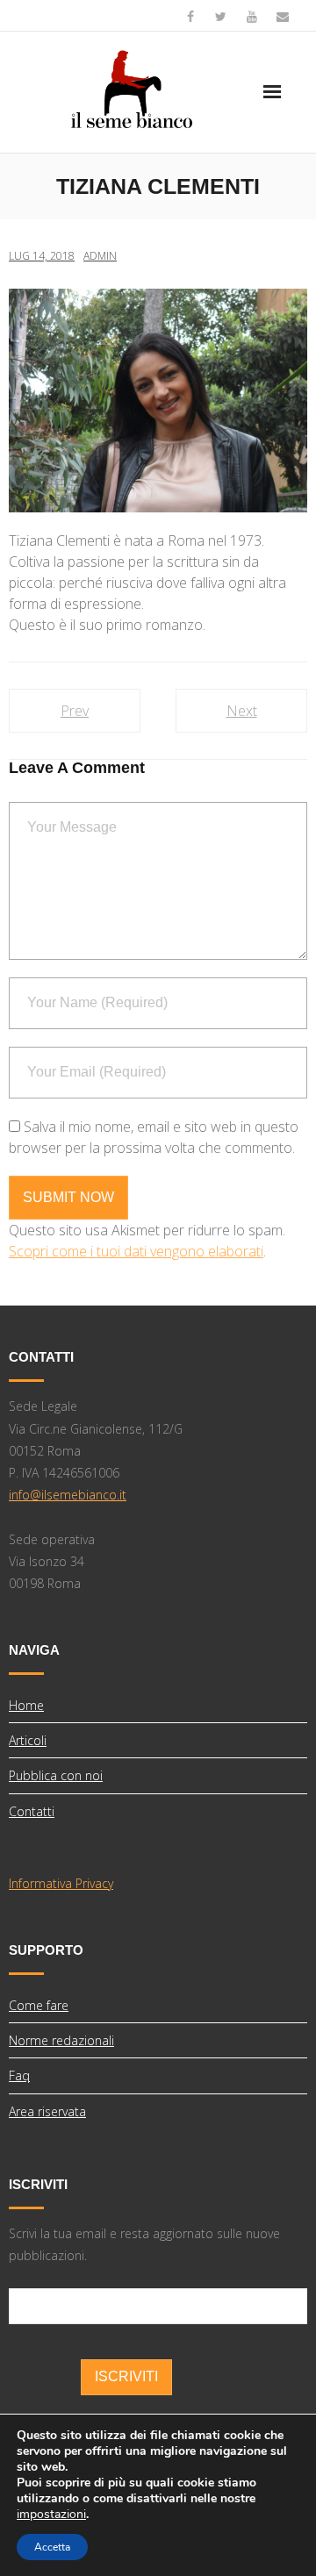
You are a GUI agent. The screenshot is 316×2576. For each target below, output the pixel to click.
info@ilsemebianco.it (68, 1495)
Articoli (28, 1740)
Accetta (52, 2547)
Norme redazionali (61, 2040)
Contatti (32, 1811)
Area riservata (47, 2111)
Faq (19, 2075)
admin (100, 256)
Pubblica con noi (56, 1775)
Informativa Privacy (61, 1883)
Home (26, 1705)
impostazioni (51, 2515)
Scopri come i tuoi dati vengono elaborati (136, 1251)
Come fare (39, 2005)
